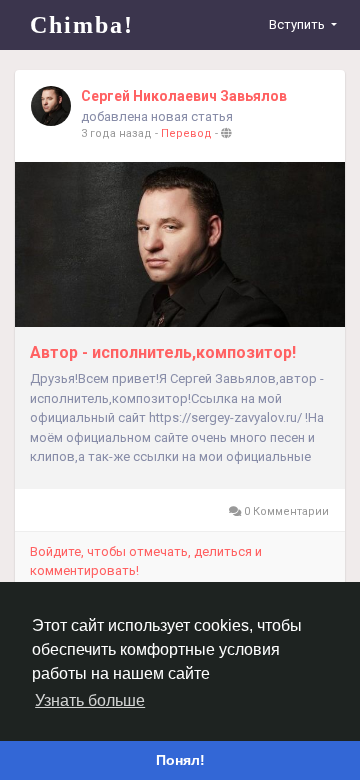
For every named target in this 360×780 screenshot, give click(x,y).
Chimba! (82, 25)
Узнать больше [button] (90, 700)
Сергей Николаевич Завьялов (184, 96)
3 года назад (116, 133)
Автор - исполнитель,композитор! (163, 352)
